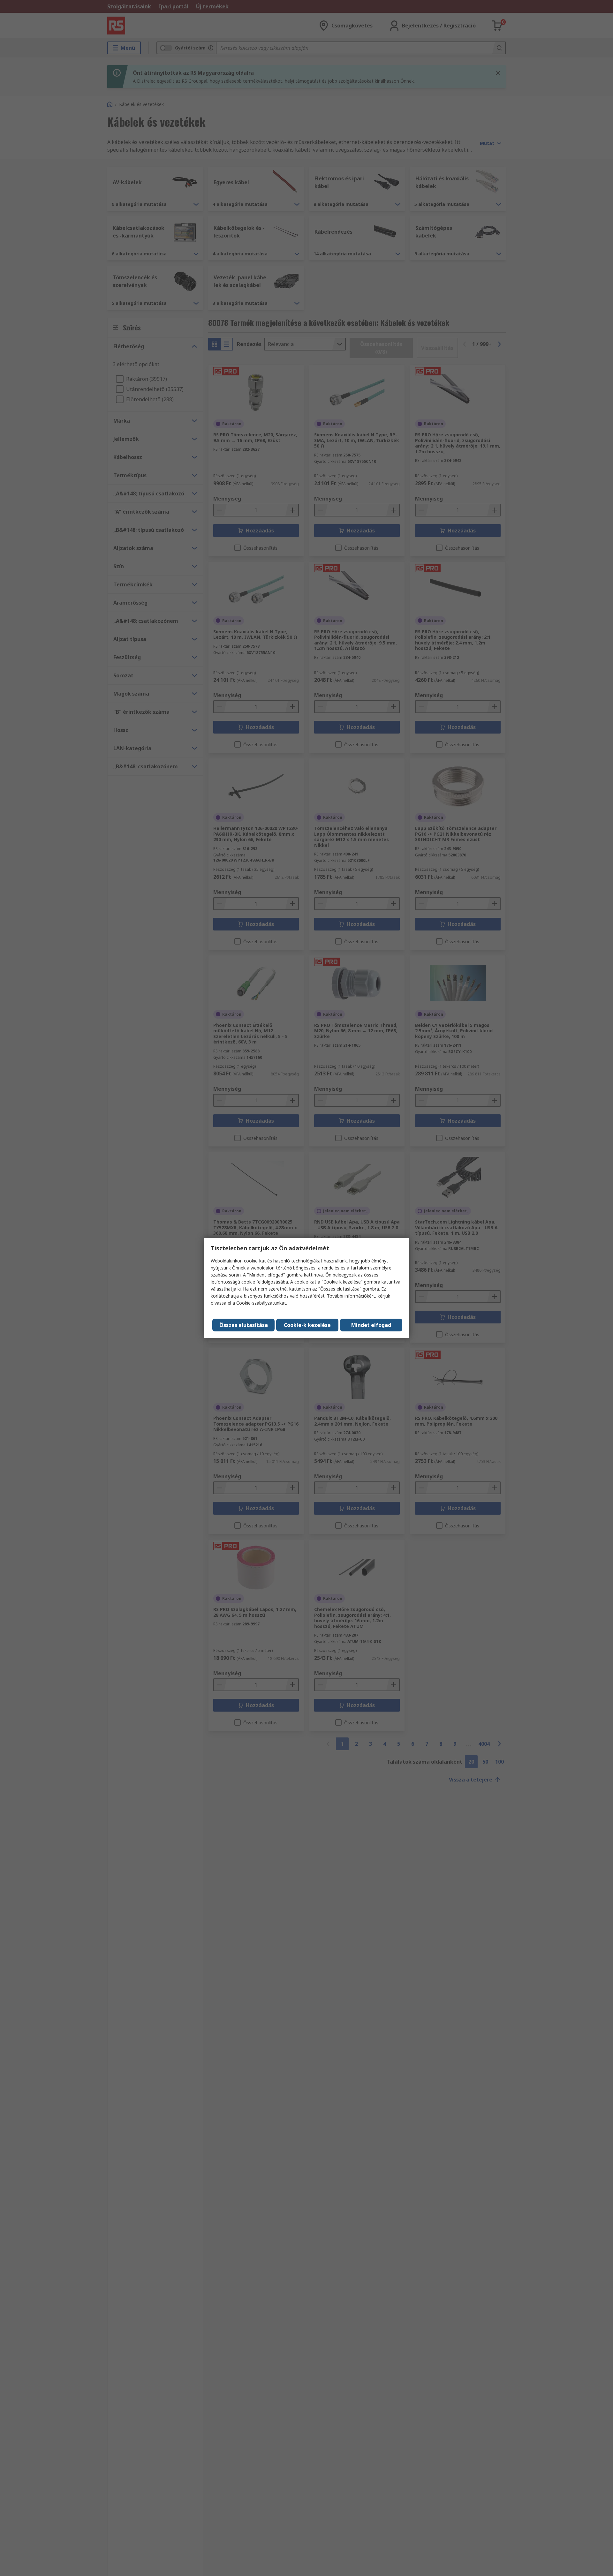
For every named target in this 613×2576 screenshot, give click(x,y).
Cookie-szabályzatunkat (261, 1303)
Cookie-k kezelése (307, 1325)
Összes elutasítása (244, 1325)
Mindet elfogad (371, 1325)
